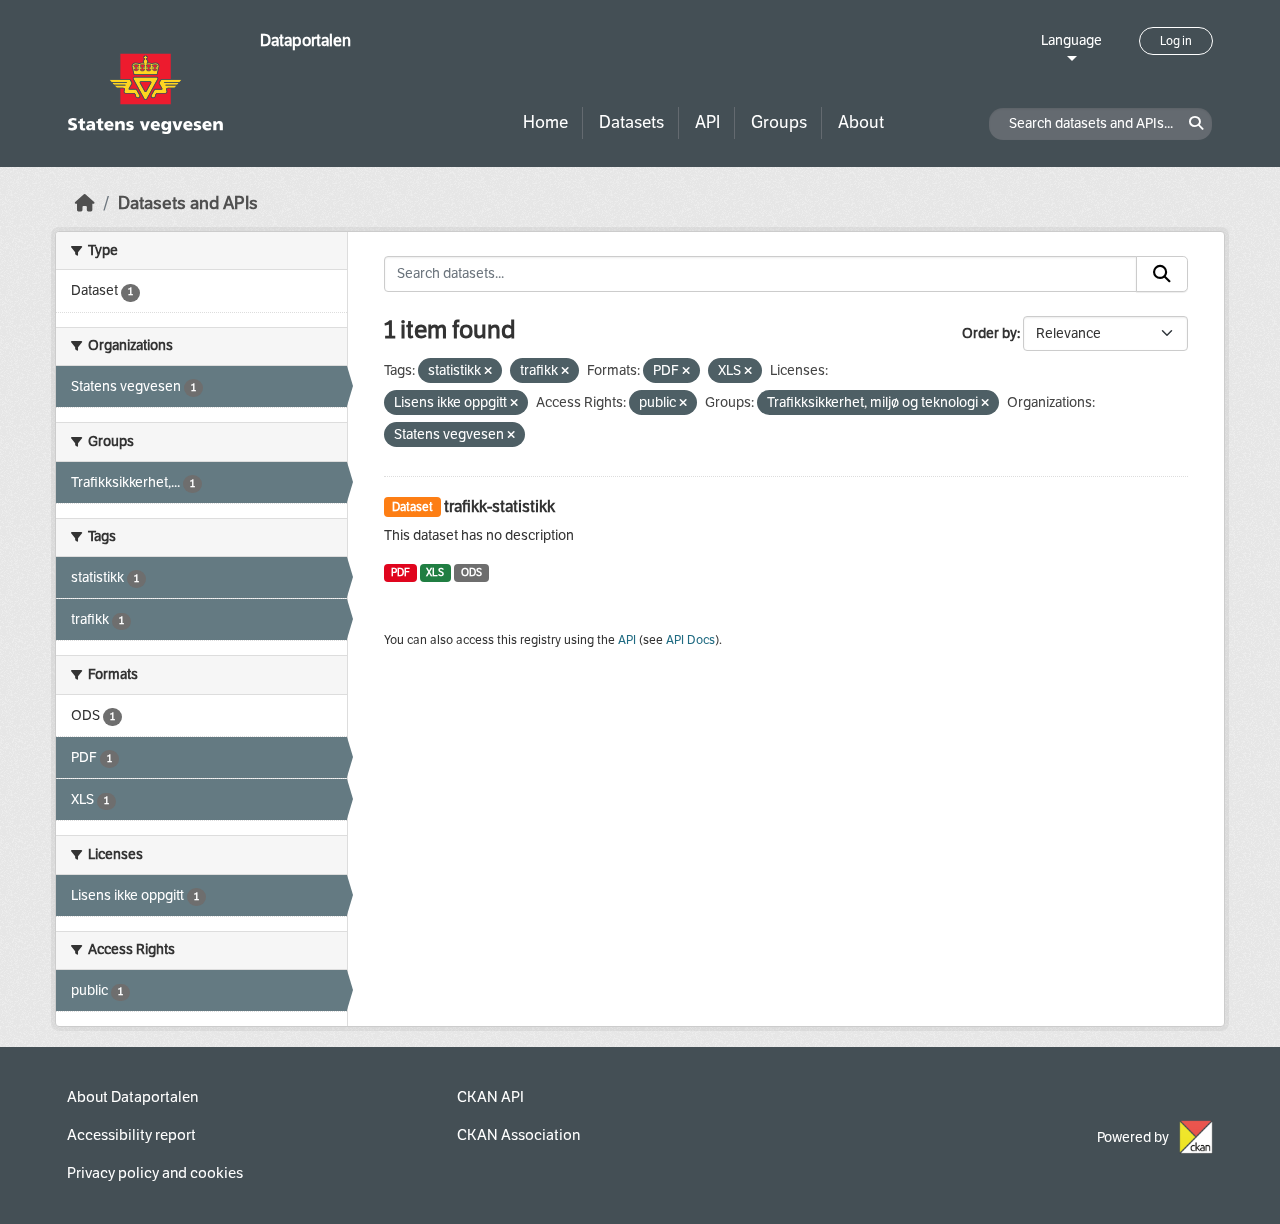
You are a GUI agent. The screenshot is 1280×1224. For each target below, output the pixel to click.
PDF (400, 572)
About (861, 122)
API (707, 122)
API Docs (690, 640)
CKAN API (490, 1097)
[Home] (85, 203)
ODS (471, 572)
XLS (435, 572)
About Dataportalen (132, 1097)
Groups (779, 122)
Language (1071, 40)
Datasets (631, 122)
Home (545, 122)
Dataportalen (305, 40)
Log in (1176, 41)
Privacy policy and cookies (155, 1173)
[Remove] (488, 371)
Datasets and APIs (188, 203)
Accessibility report (131, 1135)
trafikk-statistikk (499, 506)
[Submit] (1162, 274)
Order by (989, 333)
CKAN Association (518, 1135)
